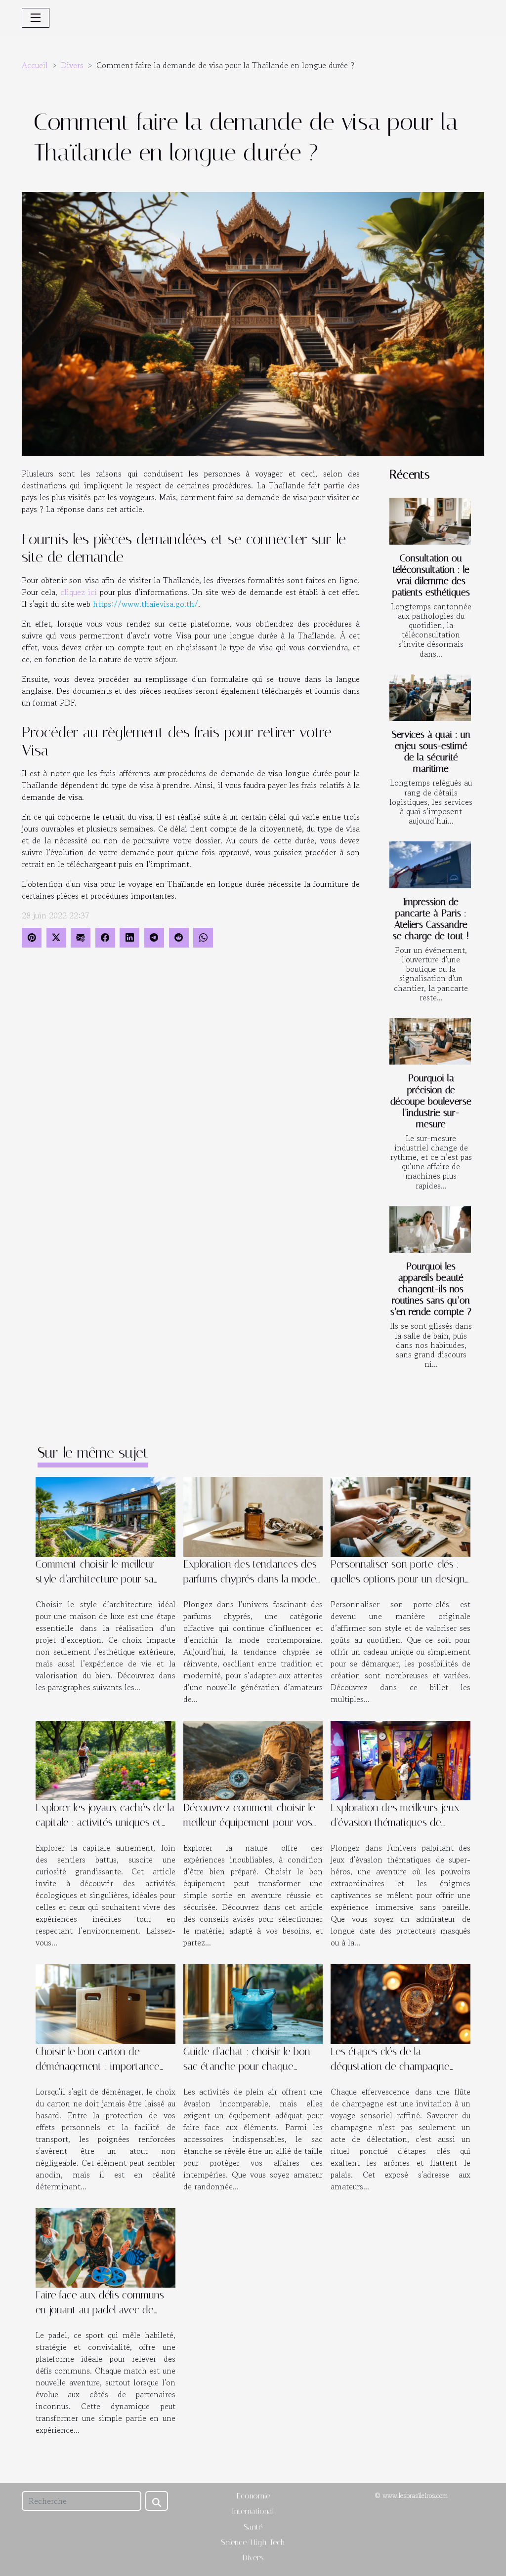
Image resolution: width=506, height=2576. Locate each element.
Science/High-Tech (253, 2542)
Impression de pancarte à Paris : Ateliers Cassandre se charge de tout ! (431, 919)
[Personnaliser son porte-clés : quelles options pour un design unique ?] (401, 1515)
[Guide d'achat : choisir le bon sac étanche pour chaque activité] (253, 2003)
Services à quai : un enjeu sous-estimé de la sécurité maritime (431, 752)
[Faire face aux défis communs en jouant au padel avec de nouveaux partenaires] (105, 2247)
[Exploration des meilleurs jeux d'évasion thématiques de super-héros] (401, 1759)
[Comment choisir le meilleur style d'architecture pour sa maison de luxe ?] (105, 1515)
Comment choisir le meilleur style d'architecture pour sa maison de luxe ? (95, 1579)
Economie (253, 2496)
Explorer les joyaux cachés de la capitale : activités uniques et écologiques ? (105, 1823)
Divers (72, 65)
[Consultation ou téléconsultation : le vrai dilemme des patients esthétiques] (430, 521)
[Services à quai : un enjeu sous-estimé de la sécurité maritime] (430, 698)
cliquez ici (79, 592)
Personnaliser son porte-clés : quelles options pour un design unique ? (398, 1579)
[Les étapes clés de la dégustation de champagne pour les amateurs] (401, 2003)
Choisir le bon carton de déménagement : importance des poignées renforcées (98, 2066)
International (253, 2511)
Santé (253, 2527)
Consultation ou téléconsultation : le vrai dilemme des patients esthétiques (431, 575)
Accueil (35, 65)
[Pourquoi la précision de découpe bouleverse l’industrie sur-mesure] (430, 1041)
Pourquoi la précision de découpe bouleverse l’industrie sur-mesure (431, 1101)
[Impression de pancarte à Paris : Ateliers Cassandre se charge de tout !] (430, 865)
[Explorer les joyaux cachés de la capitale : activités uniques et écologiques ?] (105, 1759)
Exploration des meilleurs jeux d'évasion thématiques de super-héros (395, 1823)
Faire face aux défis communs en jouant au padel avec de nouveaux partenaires (100, 2310)
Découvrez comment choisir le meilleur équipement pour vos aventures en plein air (249, 1823)
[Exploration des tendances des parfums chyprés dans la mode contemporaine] (253, 1515)
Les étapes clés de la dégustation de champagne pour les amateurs (390, 2066)
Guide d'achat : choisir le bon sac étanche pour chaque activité (247, 2066)
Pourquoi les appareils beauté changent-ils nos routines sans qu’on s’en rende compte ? (431, 1289)
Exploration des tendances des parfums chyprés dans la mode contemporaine (250, 1579)
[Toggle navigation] (36, 18)
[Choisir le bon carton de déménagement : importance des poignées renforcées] (105, 2003)
